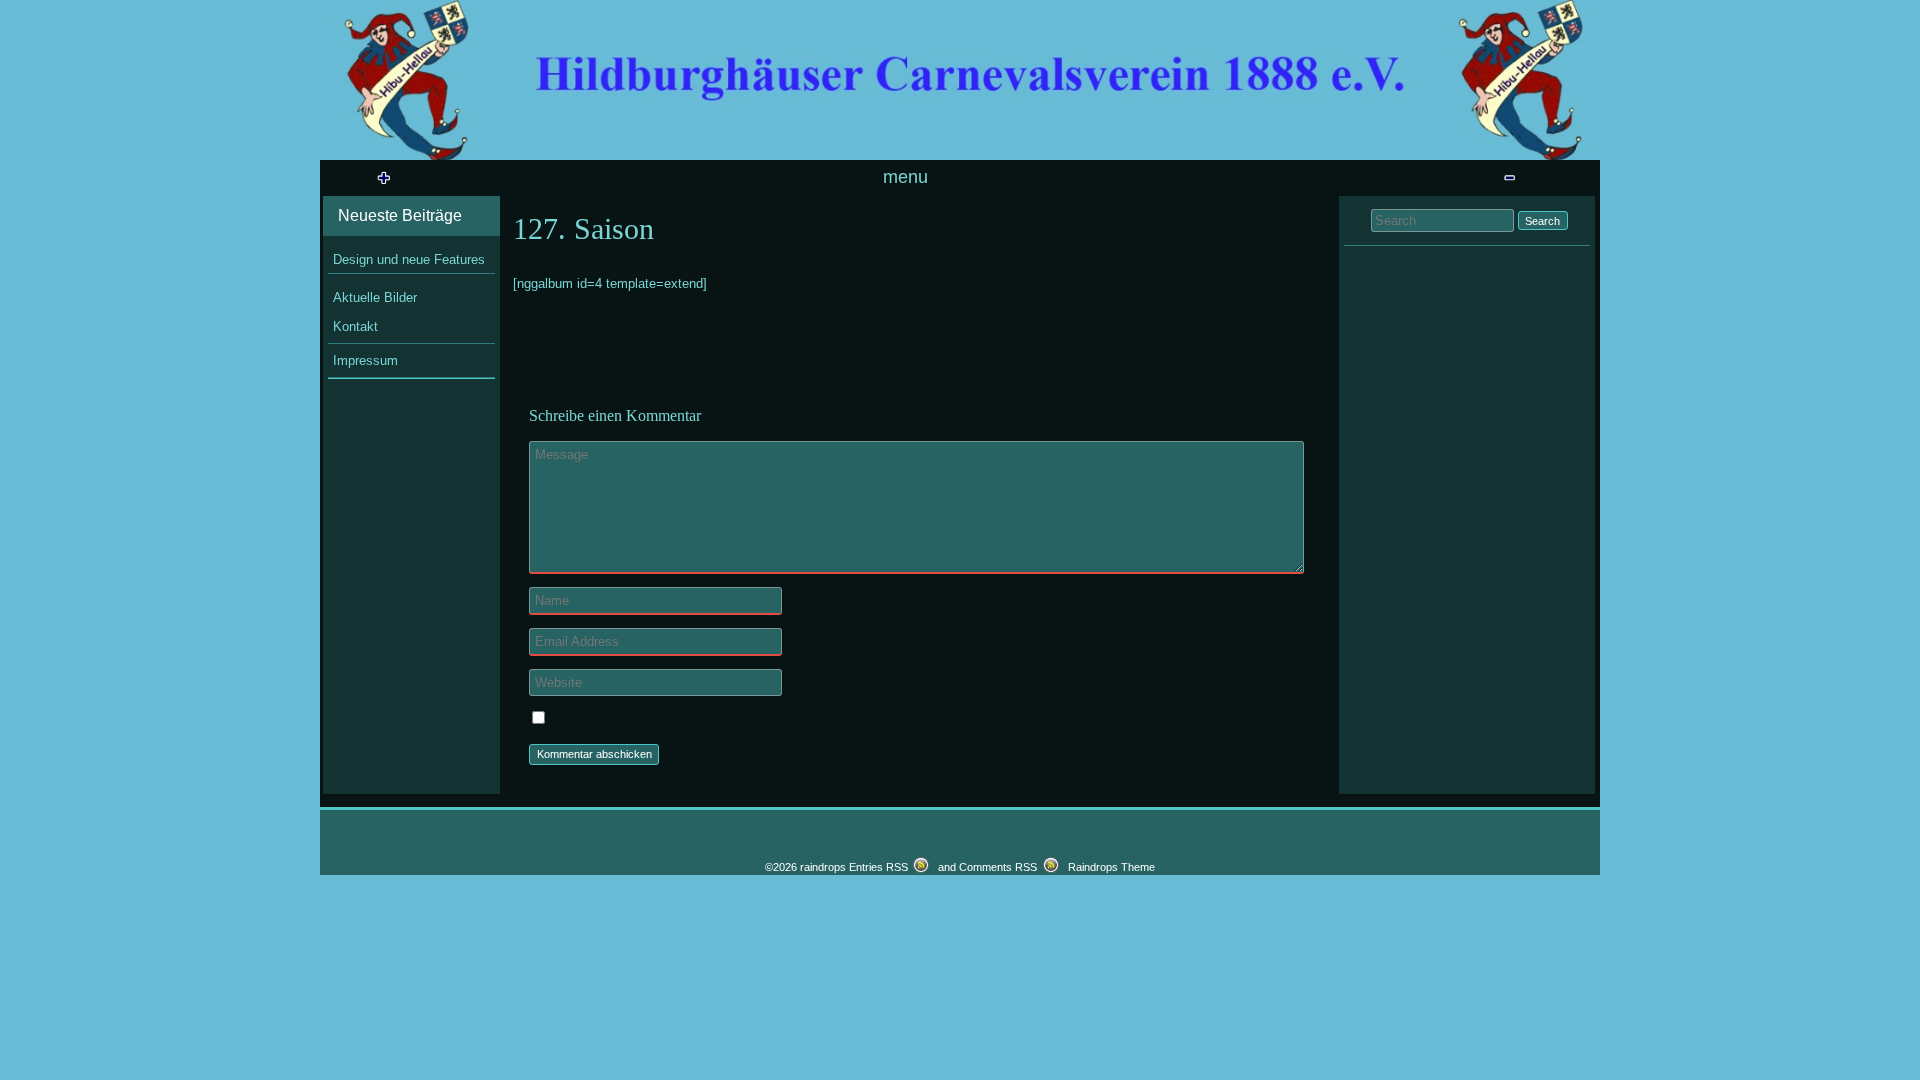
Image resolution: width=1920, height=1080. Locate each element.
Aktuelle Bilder (375, 297)
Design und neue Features (409, 259)
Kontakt (355, 326)
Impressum (365, 360)
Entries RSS (878, 867)
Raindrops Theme (1111, 867)
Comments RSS (998, 867)
